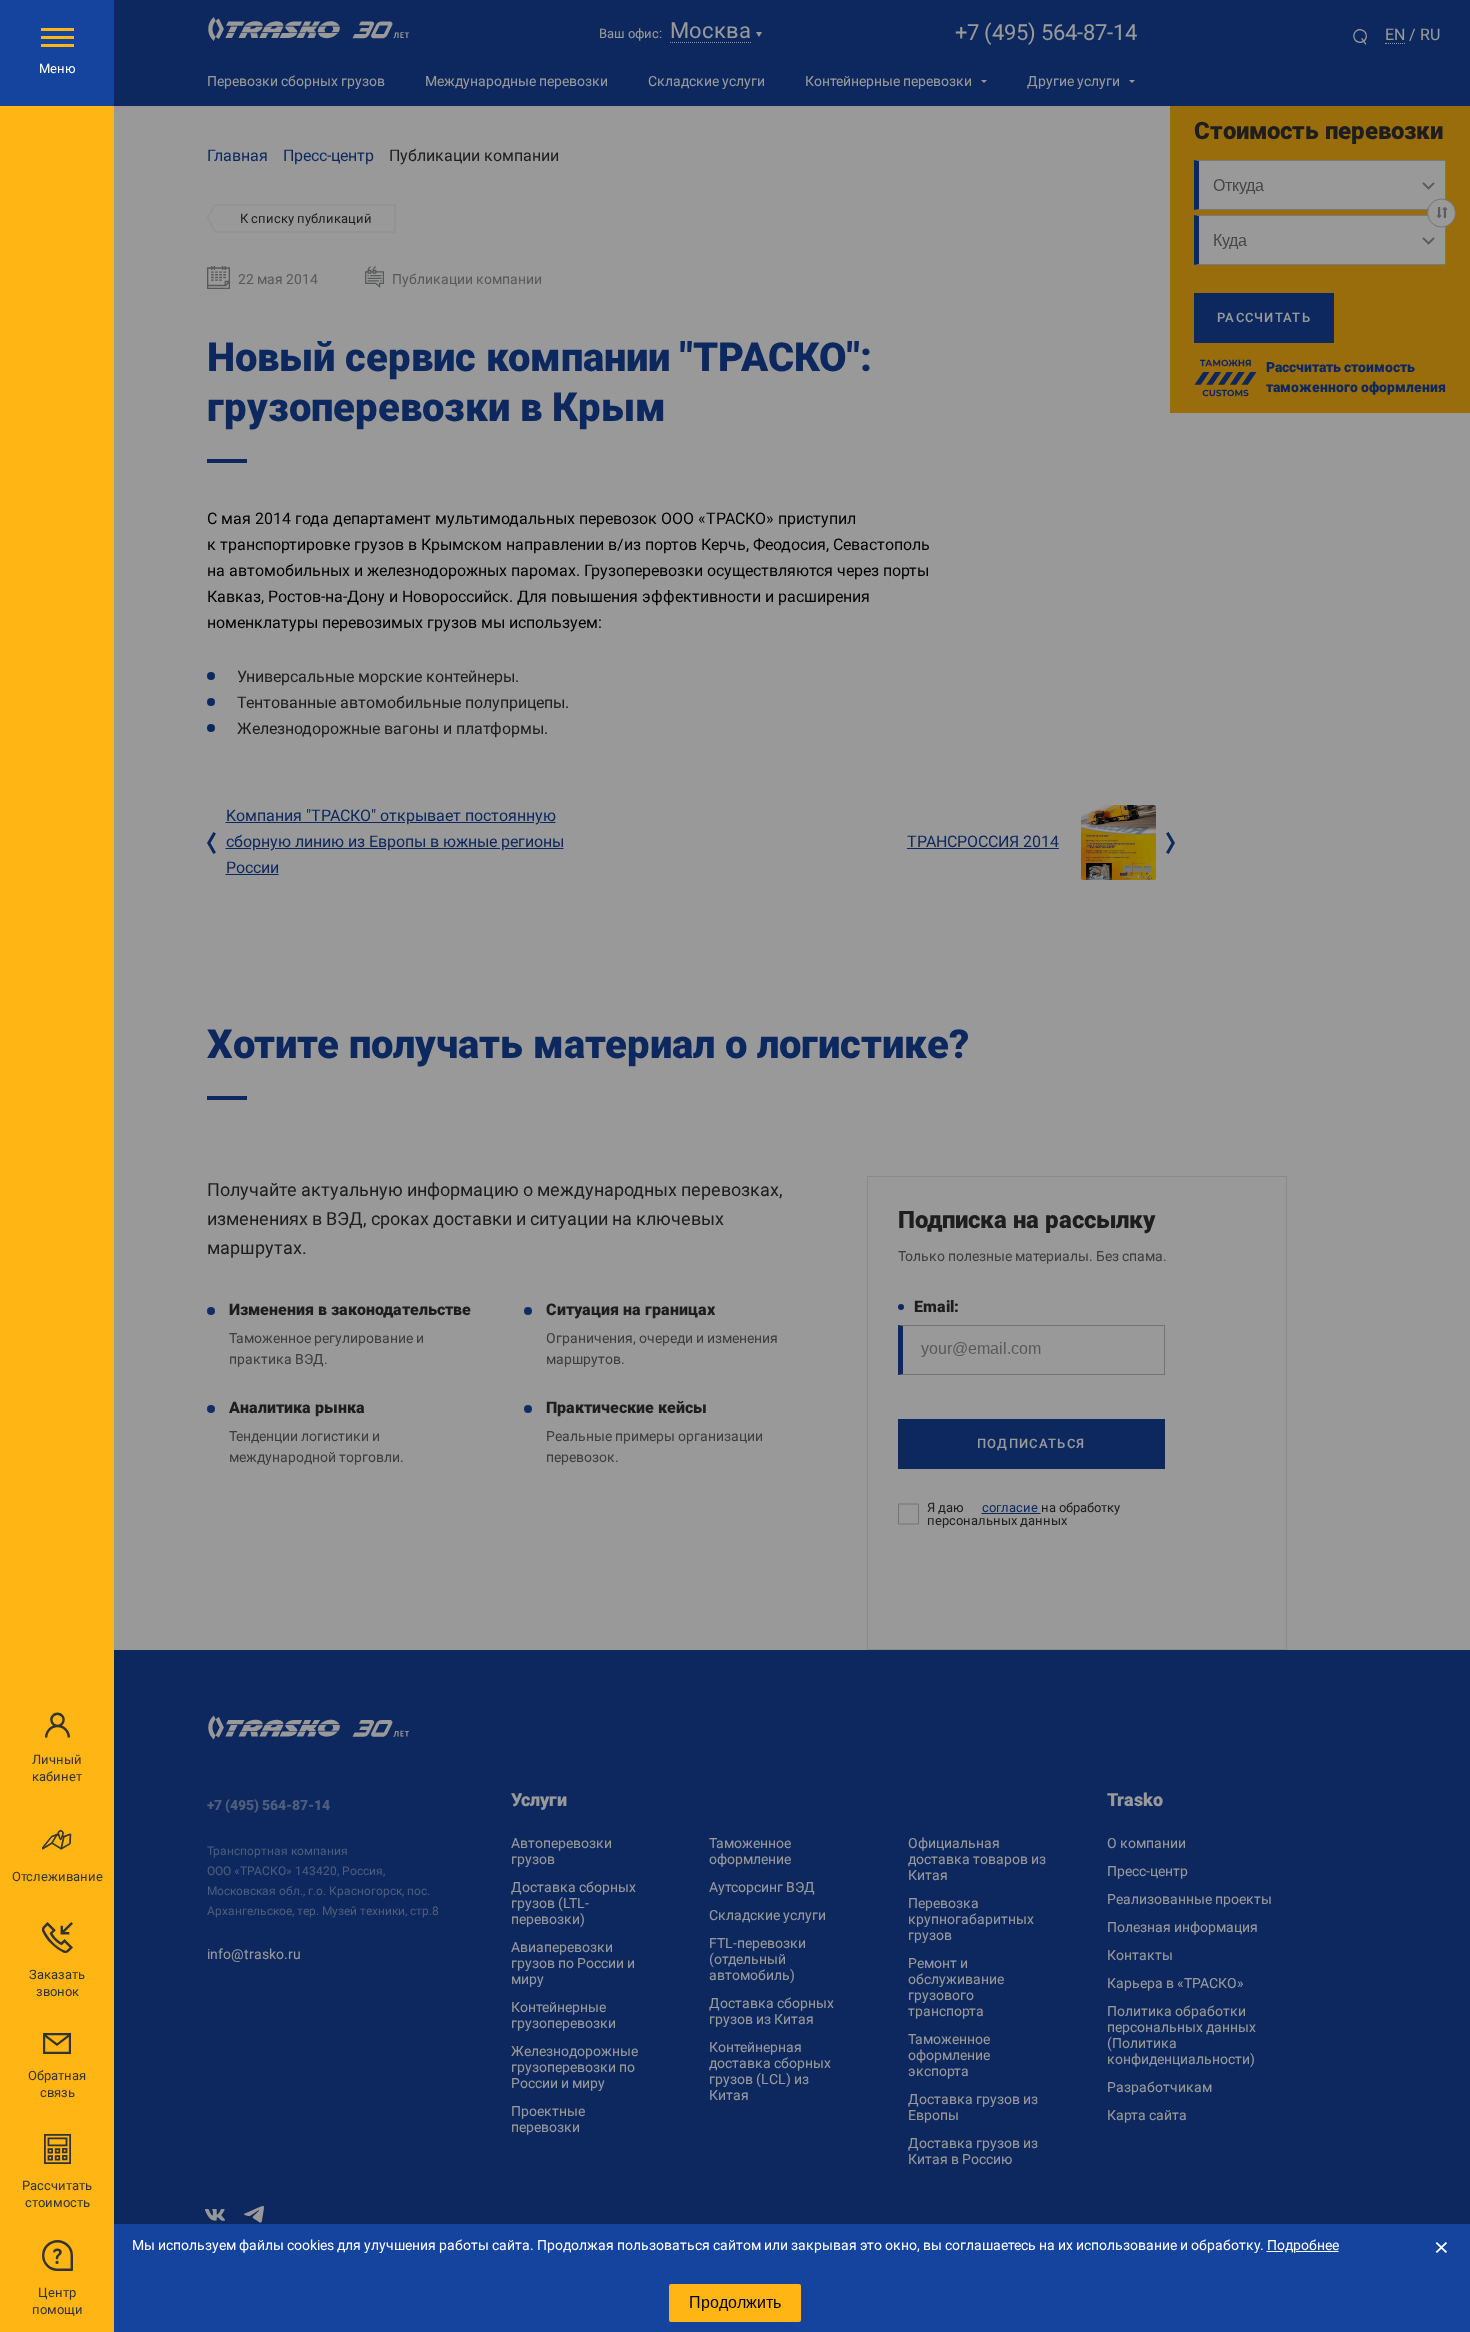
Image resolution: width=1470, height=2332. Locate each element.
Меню (57, 68)
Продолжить (735, 2302)
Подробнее (1303, 2245)
